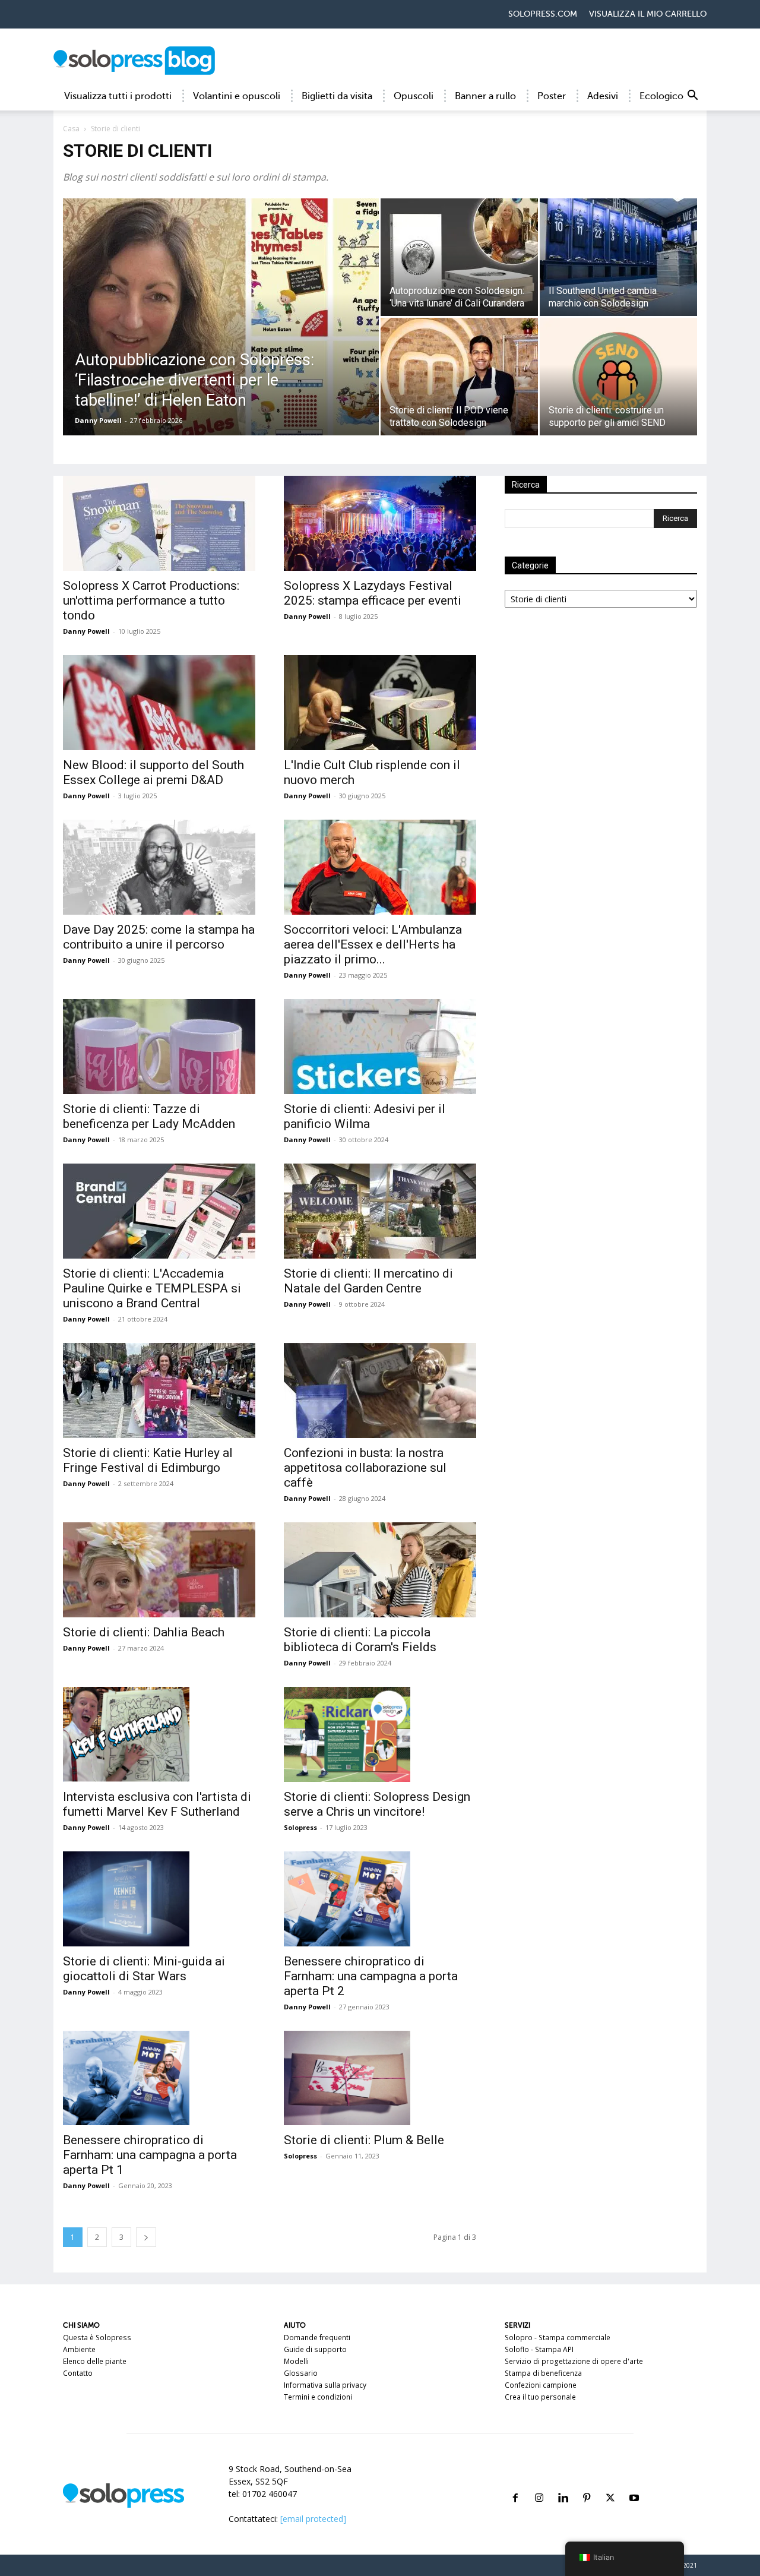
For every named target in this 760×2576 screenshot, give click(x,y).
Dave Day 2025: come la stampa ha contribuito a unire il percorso (159, 937)
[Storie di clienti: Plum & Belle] (380, 2078)
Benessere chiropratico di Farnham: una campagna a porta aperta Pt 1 (150, 2155)
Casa (71, 129)
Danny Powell (98, 420)
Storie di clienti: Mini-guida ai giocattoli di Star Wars (144, 1969)
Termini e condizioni (318, 2397)
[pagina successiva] (146, 2237)
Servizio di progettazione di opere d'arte (574, 2361)
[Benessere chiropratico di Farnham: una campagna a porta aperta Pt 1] (159, 2078)
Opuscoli (414, 96)
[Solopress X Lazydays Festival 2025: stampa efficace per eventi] (380, 523)
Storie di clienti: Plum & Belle (364, 2140)
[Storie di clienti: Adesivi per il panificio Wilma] (380, 1047)
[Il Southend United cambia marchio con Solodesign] (618, 257)
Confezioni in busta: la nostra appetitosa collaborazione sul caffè (365, 1468)
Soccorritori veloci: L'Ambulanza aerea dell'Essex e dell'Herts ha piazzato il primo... (373, 944)
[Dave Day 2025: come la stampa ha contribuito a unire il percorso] (159, 867)
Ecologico (661, 96)
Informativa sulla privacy (325, 2385)
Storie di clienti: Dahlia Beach (144, 1632)
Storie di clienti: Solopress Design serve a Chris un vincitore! (377, 1804)
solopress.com (543, 14)
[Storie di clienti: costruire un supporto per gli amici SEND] (618, 377)
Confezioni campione (541, 2385)
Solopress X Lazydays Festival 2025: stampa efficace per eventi (373, 593)
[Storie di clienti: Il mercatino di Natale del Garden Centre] (380, 1211)
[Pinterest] (587, 2484)
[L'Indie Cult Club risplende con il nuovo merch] (380, 703)
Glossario (301, 2373)
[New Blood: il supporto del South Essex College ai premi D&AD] (159, 703)
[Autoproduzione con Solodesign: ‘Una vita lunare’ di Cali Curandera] (459, 257)
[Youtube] (634, 2484)
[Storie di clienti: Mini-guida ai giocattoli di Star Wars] (159, 1899)
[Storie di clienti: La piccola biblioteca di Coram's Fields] (380, 1570)
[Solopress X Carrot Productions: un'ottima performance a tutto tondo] (159, 523)
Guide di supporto (315, 2349)
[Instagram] (539, 2484)
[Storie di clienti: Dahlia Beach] (159, 1570)
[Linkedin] (563, 2484)
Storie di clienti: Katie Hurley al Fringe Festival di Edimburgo (148, 1460)
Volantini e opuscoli (237, 96)
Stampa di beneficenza (543, 2373)
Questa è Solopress (97, 2338)
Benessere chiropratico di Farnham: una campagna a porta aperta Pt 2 (371, 1976)
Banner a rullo (485, 96)
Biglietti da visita (337, 96)
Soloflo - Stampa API (539, 2349)
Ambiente (79, 2349)
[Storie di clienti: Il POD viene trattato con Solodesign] (459, 377)
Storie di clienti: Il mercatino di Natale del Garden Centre (368, 1281)
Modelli (296, 2361)
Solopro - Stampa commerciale (558, 2338)
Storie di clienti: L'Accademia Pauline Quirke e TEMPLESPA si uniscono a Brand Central (152, 1288)
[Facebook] (515, 2484)
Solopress (300, 1827)
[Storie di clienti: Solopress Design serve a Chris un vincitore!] (380, 1734)
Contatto (78, 2373)
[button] (692, 97)
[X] (610, 2484)
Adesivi (603, 96)
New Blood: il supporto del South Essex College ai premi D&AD (153, 772)
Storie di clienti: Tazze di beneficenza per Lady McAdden (149, 1116)
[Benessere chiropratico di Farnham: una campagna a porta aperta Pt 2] (380, 1899)
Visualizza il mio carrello (648, 14)
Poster (552, 96)
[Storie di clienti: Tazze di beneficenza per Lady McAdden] (159, 1047)
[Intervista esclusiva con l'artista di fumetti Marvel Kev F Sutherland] (159, 1734)
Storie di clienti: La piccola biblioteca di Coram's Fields (360, 1640)
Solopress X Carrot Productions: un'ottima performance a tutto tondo (151, 600)
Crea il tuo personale (540, 2397)
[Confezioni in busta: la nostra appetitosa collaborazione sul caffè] (380, 1390)
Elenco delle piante (95, 2361)
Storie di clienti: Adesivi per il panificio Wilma (365, 1116)
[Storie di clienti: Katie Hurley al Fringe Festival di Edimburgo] (159, 1390)
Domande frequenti (317, 2338)
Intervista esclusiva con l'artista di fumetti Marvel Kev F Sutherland (157, 1804)
